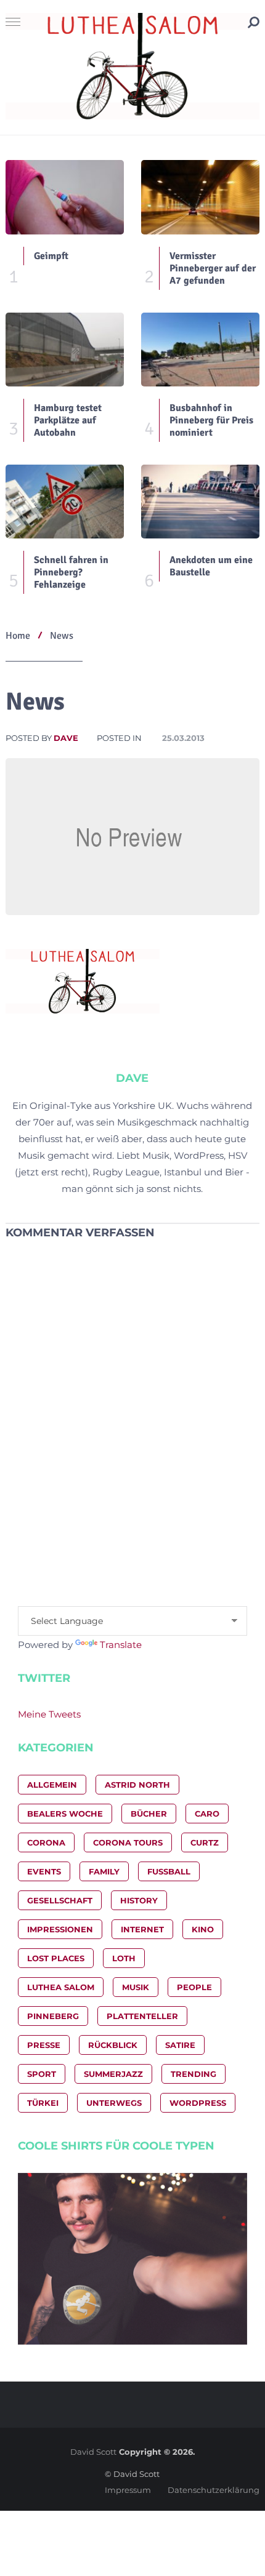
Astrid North (137, 1785)
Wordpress (198, 2103)
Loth (124, 1958)
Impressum (128, 2490)
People (194, 1987)
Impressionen (60, 1929)
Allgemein (52, 1785)
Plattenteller (142, 2016)
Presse (44, 2045)
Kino (203, 1929)
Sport (42, 2074)
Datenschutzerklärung (214, 2490)
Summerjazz (113, 2074)
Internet (142, 1929)
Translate (121, 1645)
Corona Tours (128, 1842)
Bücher (149, 1814)
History (139, 1900)
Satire (180, 2045)
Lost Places (56, 1958)
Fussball (169, 1871)
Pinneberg (53, 2016)
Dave (66, 738)
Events (44, 1871)
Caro (207, 1814)
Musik (136, 1987)
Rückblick (113, 2045)
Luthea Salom (61, 1987)
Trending (194, 2074)
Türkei (43, 2103)
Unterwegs (114, 2103)
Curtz (205, 1842)
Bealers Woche (65, 1814)
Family (104, 1871)
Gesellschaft (60, 1900)
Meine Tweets (49, 1714)
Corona (46, 1842)
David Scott (93, 2452)
